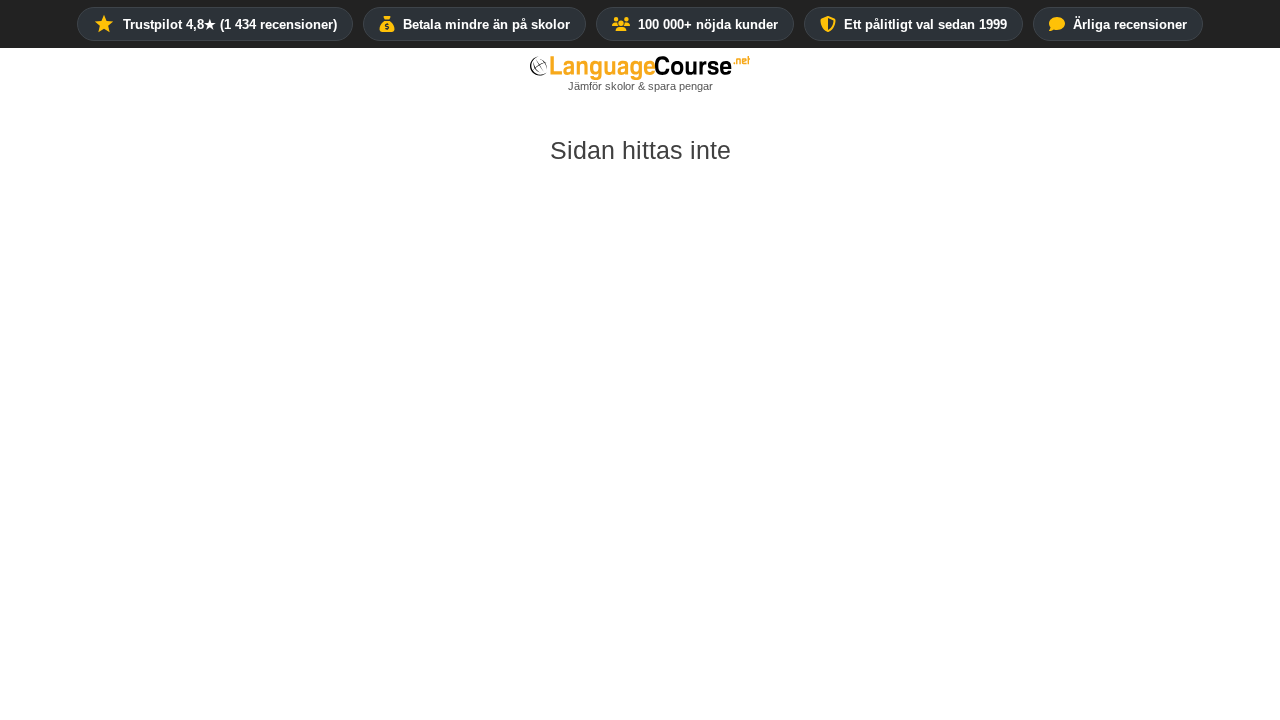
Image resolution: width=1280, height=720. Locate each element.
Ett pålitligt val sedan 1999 (925, 24)
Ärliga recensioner (1130, 24)
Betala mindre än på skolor (486, 24)
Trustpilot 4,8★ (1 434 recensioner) (230, 24)
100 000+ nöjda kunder (708, 24)
